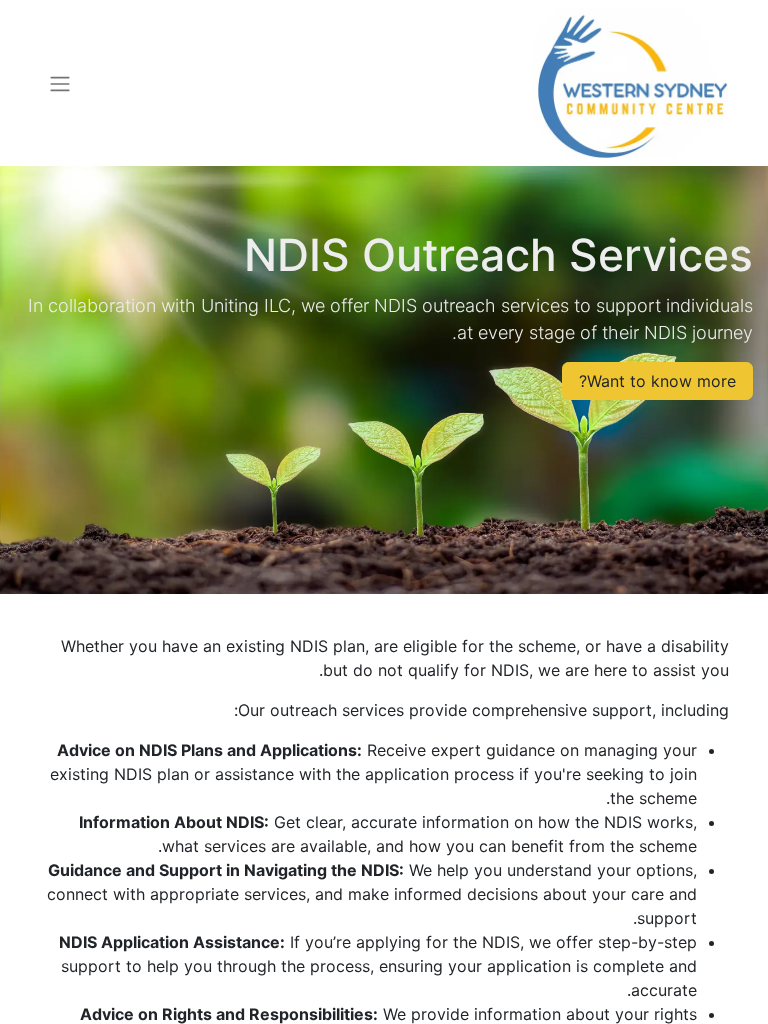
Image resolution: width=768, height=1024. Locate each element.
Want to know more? (657, 381)
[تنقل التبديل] (60, 83)
